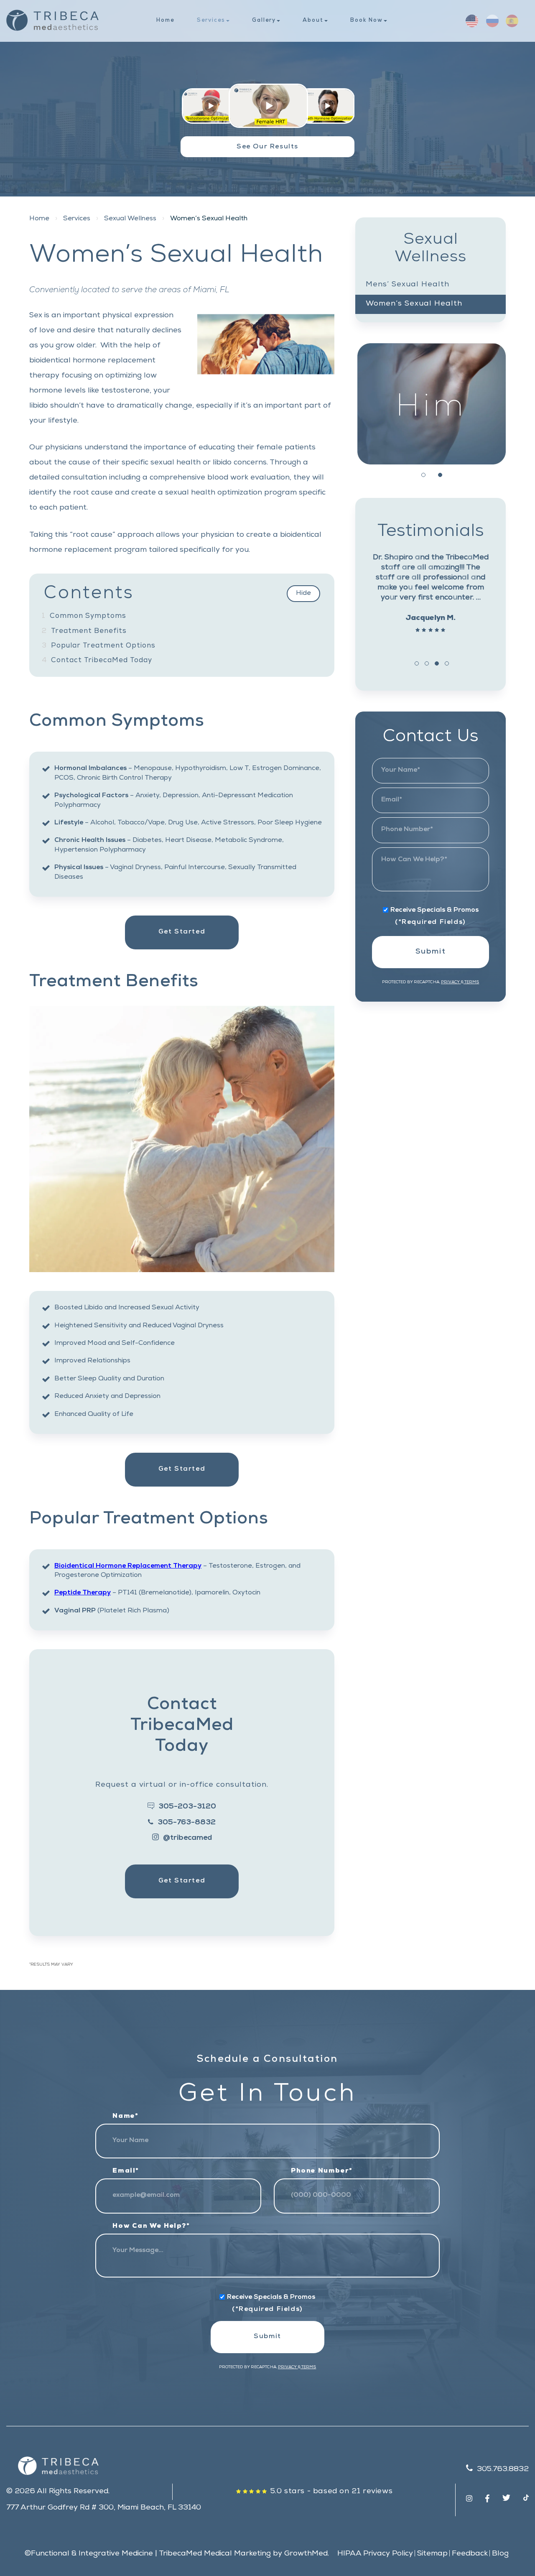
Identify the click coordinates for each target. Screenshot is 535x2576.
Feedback (470, 2554)
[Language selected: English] (493, 21)
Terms (471, 982)
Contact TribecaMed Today (97, 661)
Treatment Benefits (84, 631)
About (313, 21)
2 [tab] (440, 475)
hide (303, 594)
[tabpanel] (432, 404)
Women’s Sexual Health (414, 304)
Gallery (264, 21)
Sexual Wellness (130, 219)
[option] (488, 21)
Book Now (367, 21)
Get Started (182, 932)
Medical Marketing (237, 2554)
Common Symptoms (84, 616)
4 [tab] (447, 663)
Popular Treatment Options (99, 646)
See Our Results (267, 147)
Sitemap (432, 2554)
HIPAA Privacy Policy (375, 2554)
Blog (500, 2554)
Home (165, 21)
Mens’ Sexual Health (408, 285)
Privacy (451, 982)
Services (211, 21)
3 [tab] (437, 663)
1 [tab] (423, 475)
